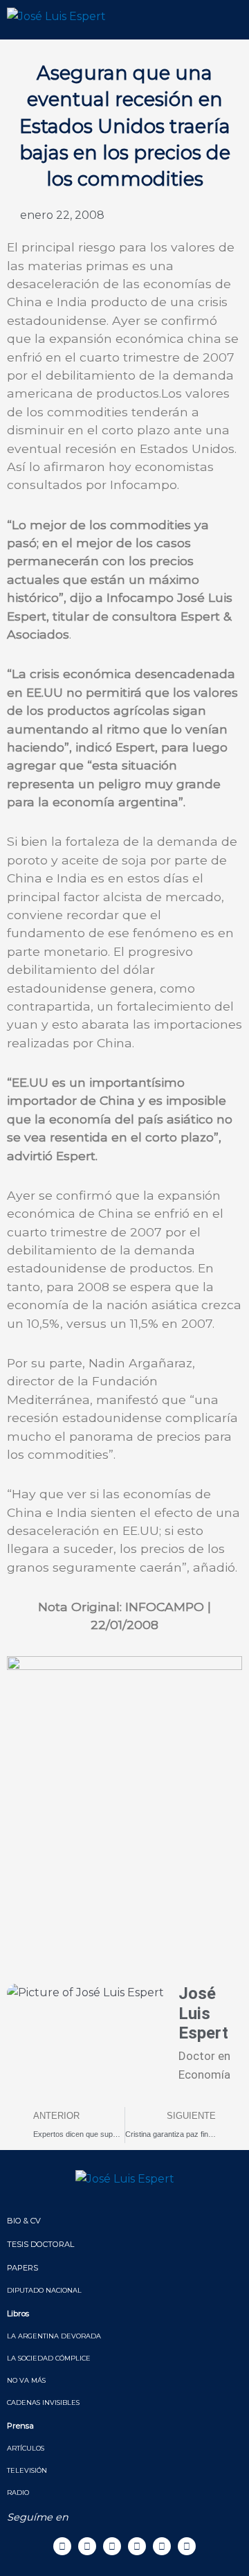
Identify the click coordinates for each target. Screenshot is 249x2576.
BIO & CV (24, 2221)
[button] (223, 20)
